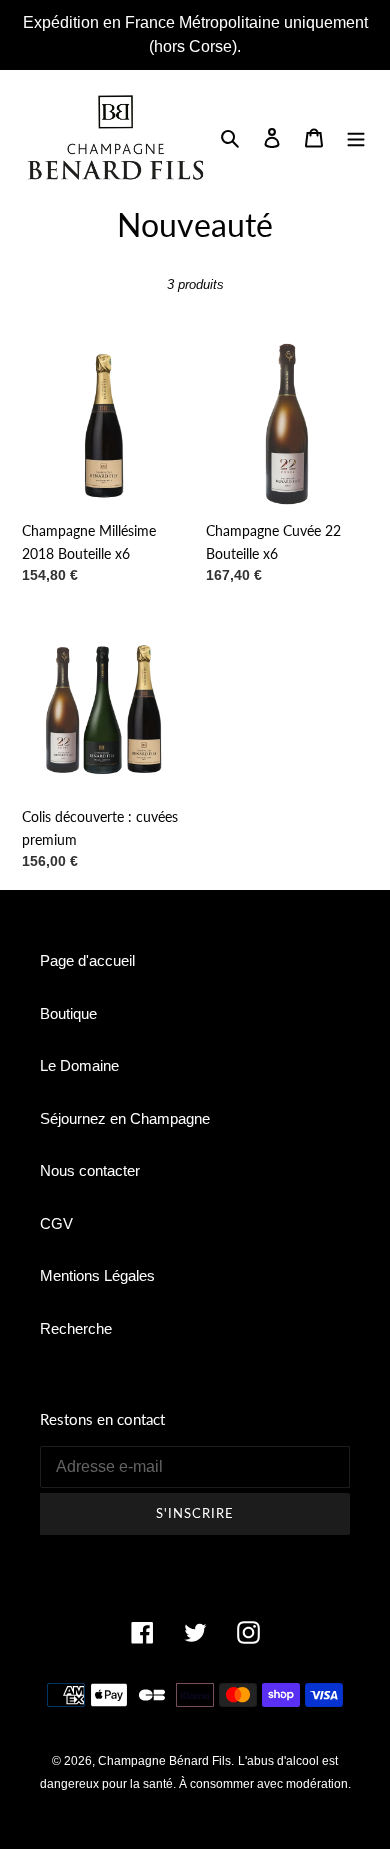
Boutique (68, 1013)
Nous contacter (90, 1170)
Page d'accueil (87, 960)
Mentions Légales (97, 1275)
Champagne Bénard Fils (164, 1761)
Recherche (76, 1328)
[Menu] (356, 137)
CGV (56, 1223)
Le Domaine (79, 1065)
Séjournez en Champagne (125, 1118)
